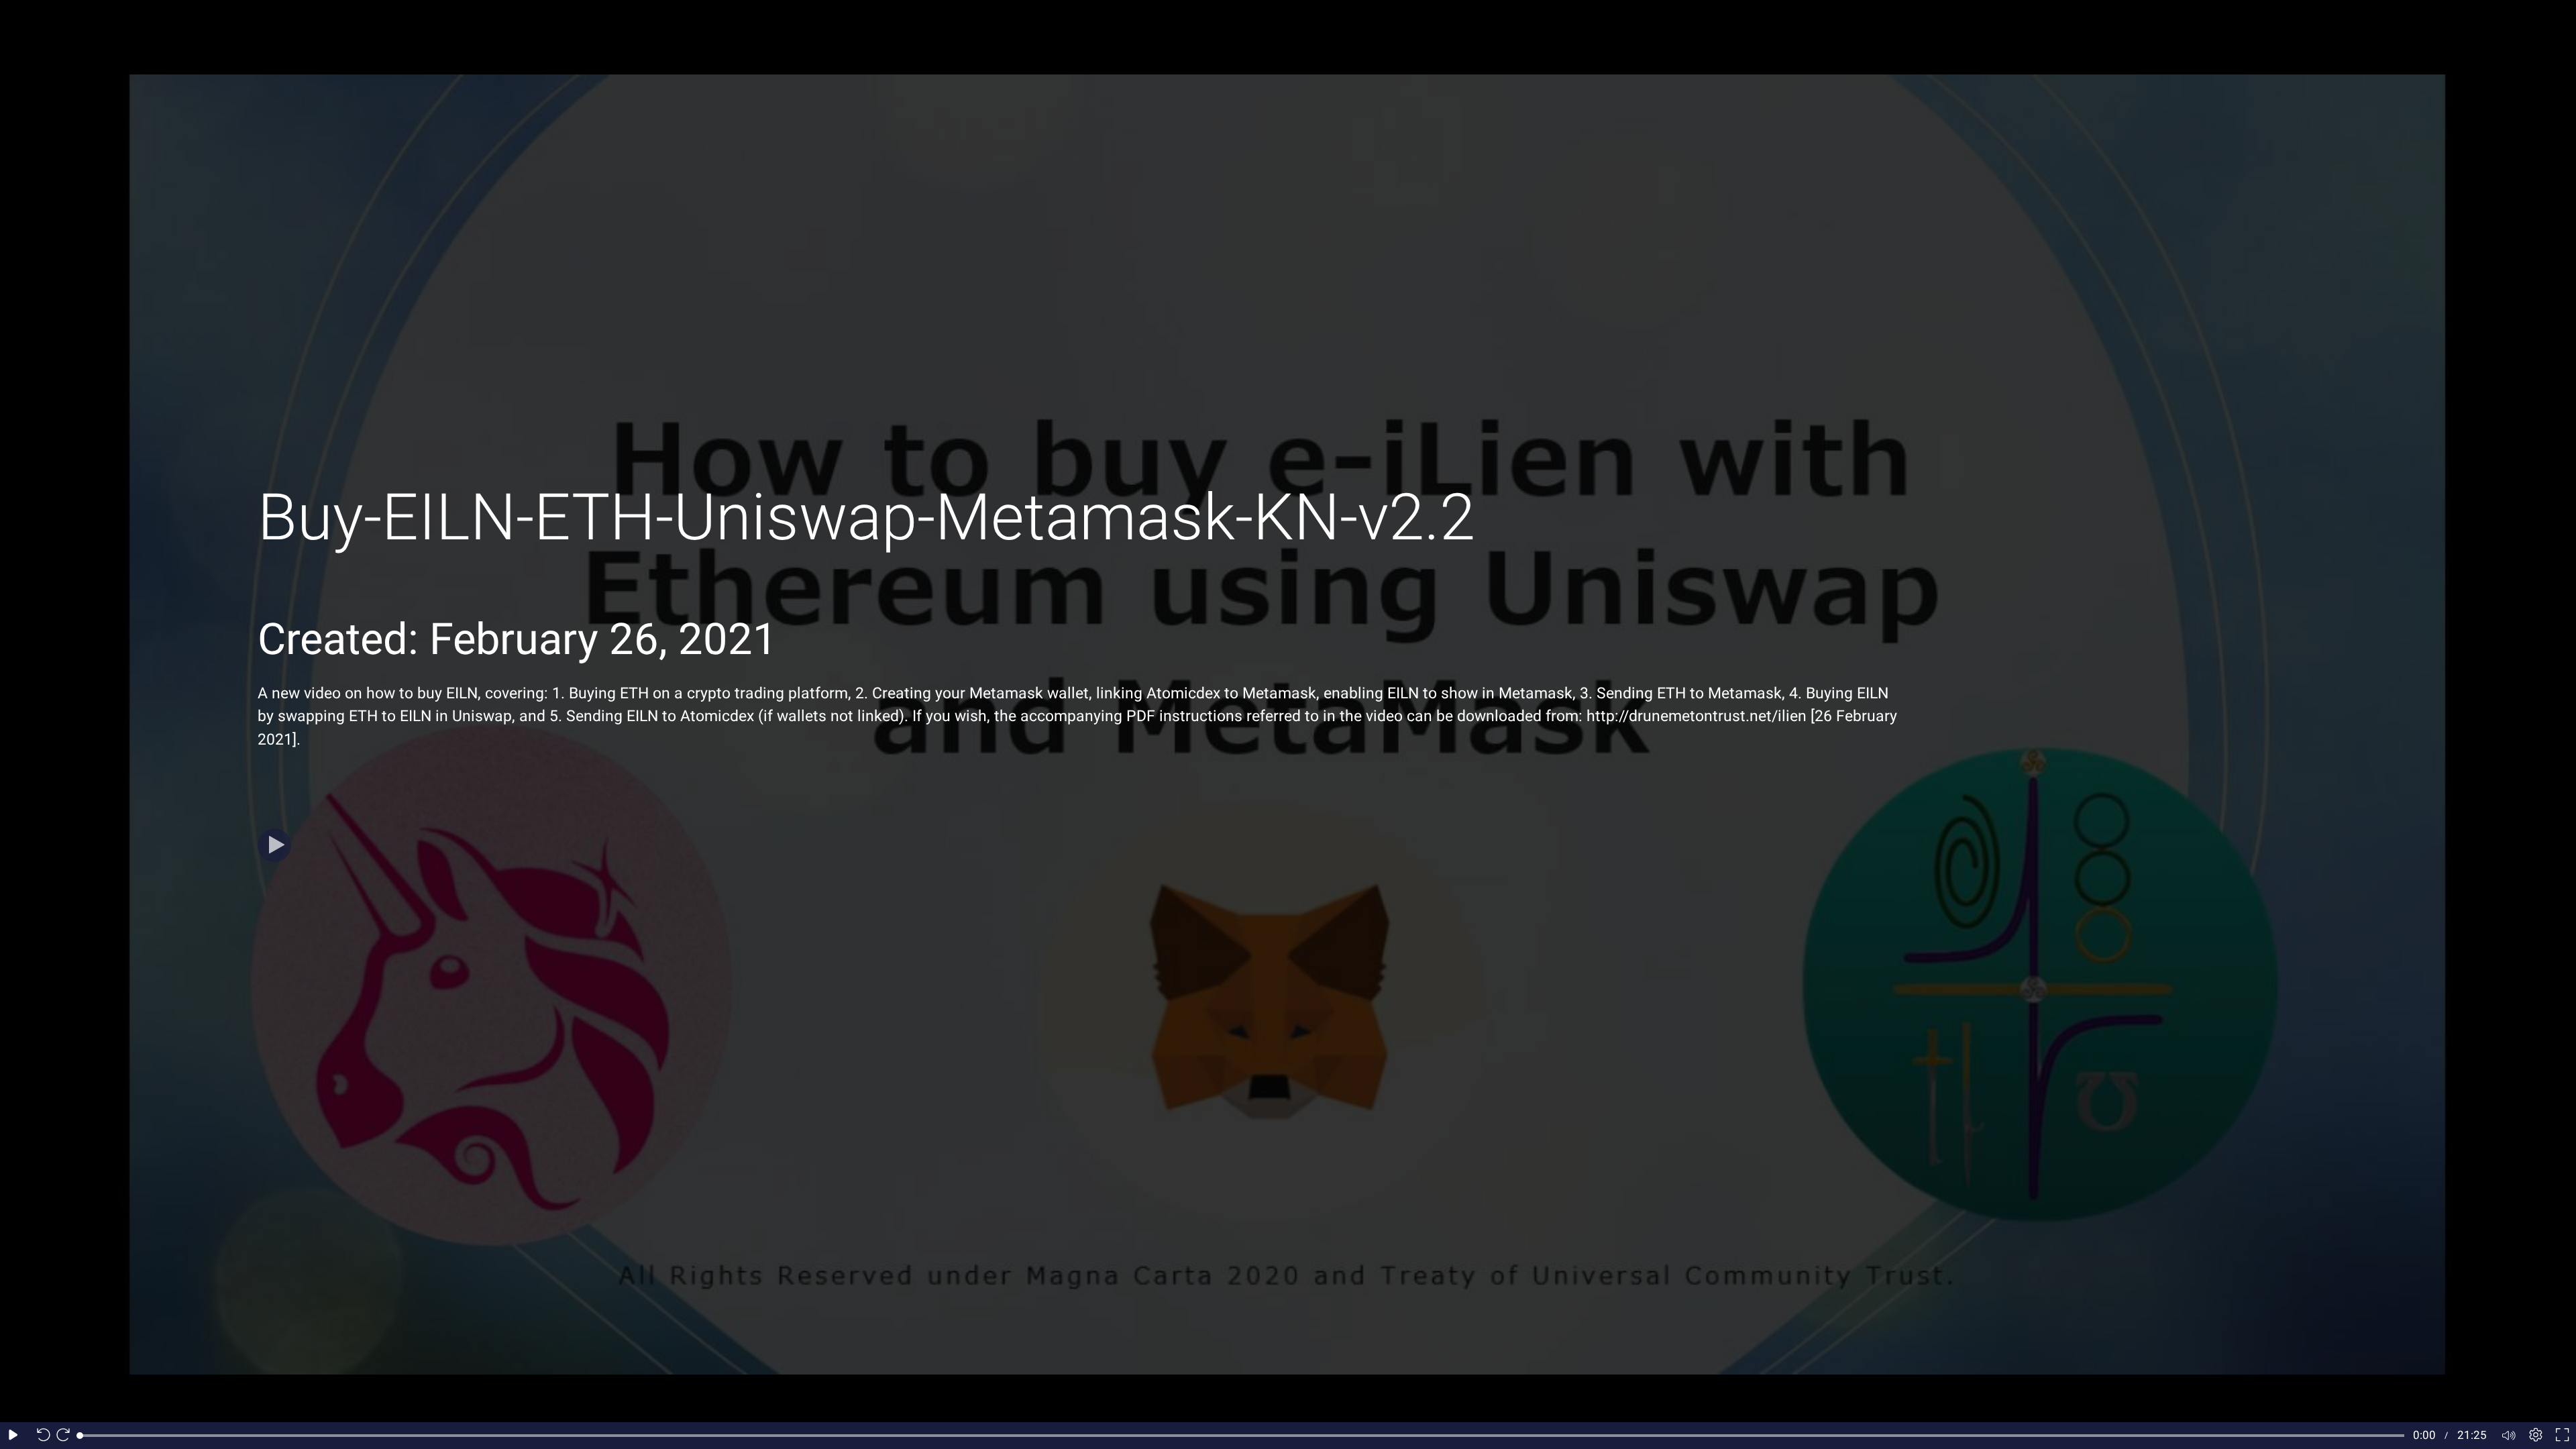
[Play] (274, 845)
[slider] (1242, 1436)
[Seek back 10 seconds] (40, 1436)
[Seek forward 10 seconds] (66, 1436)
